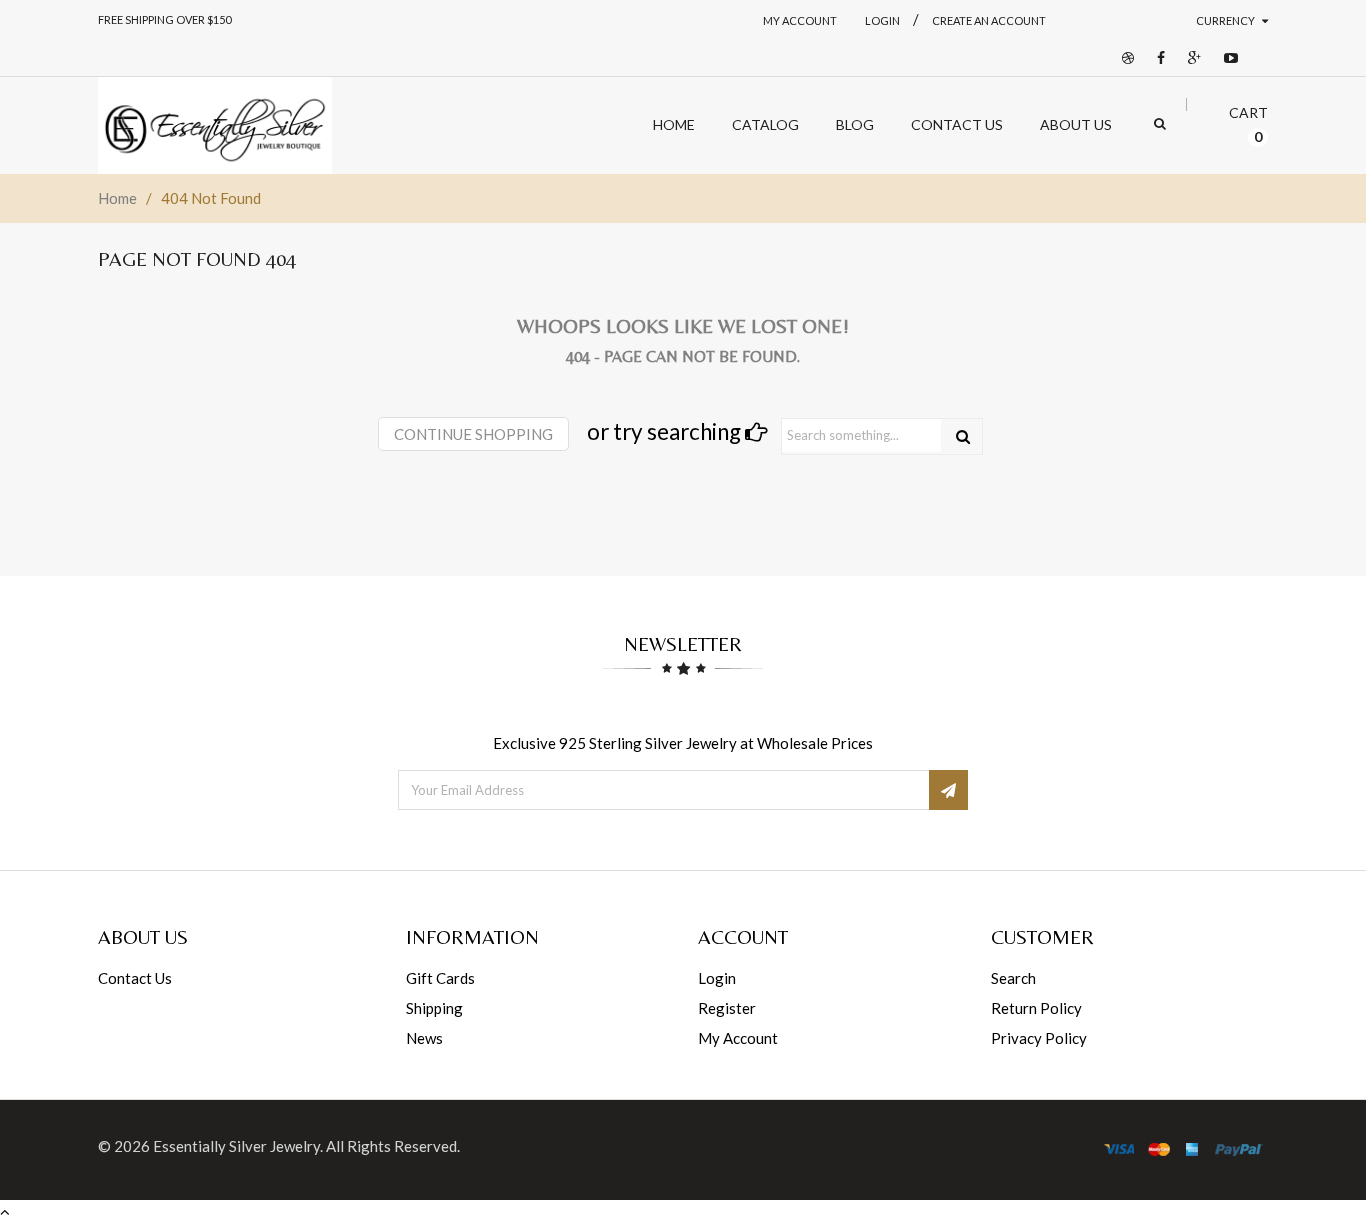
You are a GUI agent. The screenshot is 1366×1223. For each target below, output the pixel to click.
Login (717, 978)
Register (727, 1008)
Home (117, 198)
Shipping (434, 1008)
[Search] (963, 436)
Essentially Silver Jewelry (236, 1146)
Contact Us (135, 978)
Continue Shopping (473, 434)
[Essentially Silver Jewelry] (215, 125)
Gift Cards (440, 978)
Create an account (989, 20)
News (424, 1038)
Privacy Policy (1039, 1038)
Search (1013, 978)
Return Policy (1036, 1008)
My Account (800, 20)
